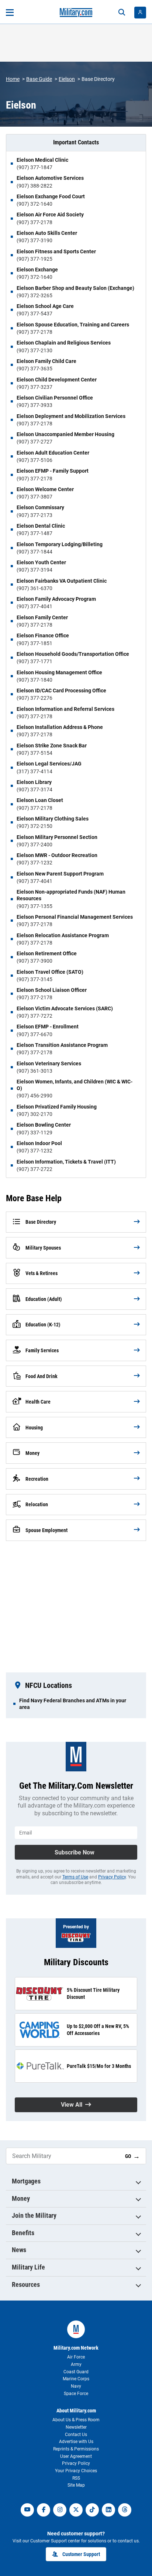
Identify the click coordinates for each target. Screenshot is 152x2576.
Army (76, 2364)
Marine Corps (76, 2379)
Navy (76, 2386)
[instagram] (60, 2510)
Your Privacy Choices (76, 2471)
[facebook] (44, 2510)
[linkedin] (108, 2510)
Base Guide (39, 79)
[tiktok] (92, 2510)
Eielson (67, 79)
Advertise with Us (76, 2442)
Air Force (76, 2357)
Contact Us (76, 2435)
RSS (76, 2478)
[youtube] (27, 2510)
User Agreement (76, 2456)
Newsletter (76, 2427)
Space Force (76, 2394)
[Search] (122, 13)
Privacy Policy (112, 1877)
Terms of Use (75, 1877)
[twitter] (76, 2510)
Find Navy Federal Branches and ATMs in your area (73, 1704)
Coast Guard (76, 2372)
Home (13, 79)
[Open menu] (10, 13)
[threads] (125, 2510)
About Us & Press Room (76, 2420)
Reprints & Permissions (76, 2449)
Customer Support (81, 2554)
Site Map (76, 2485)
